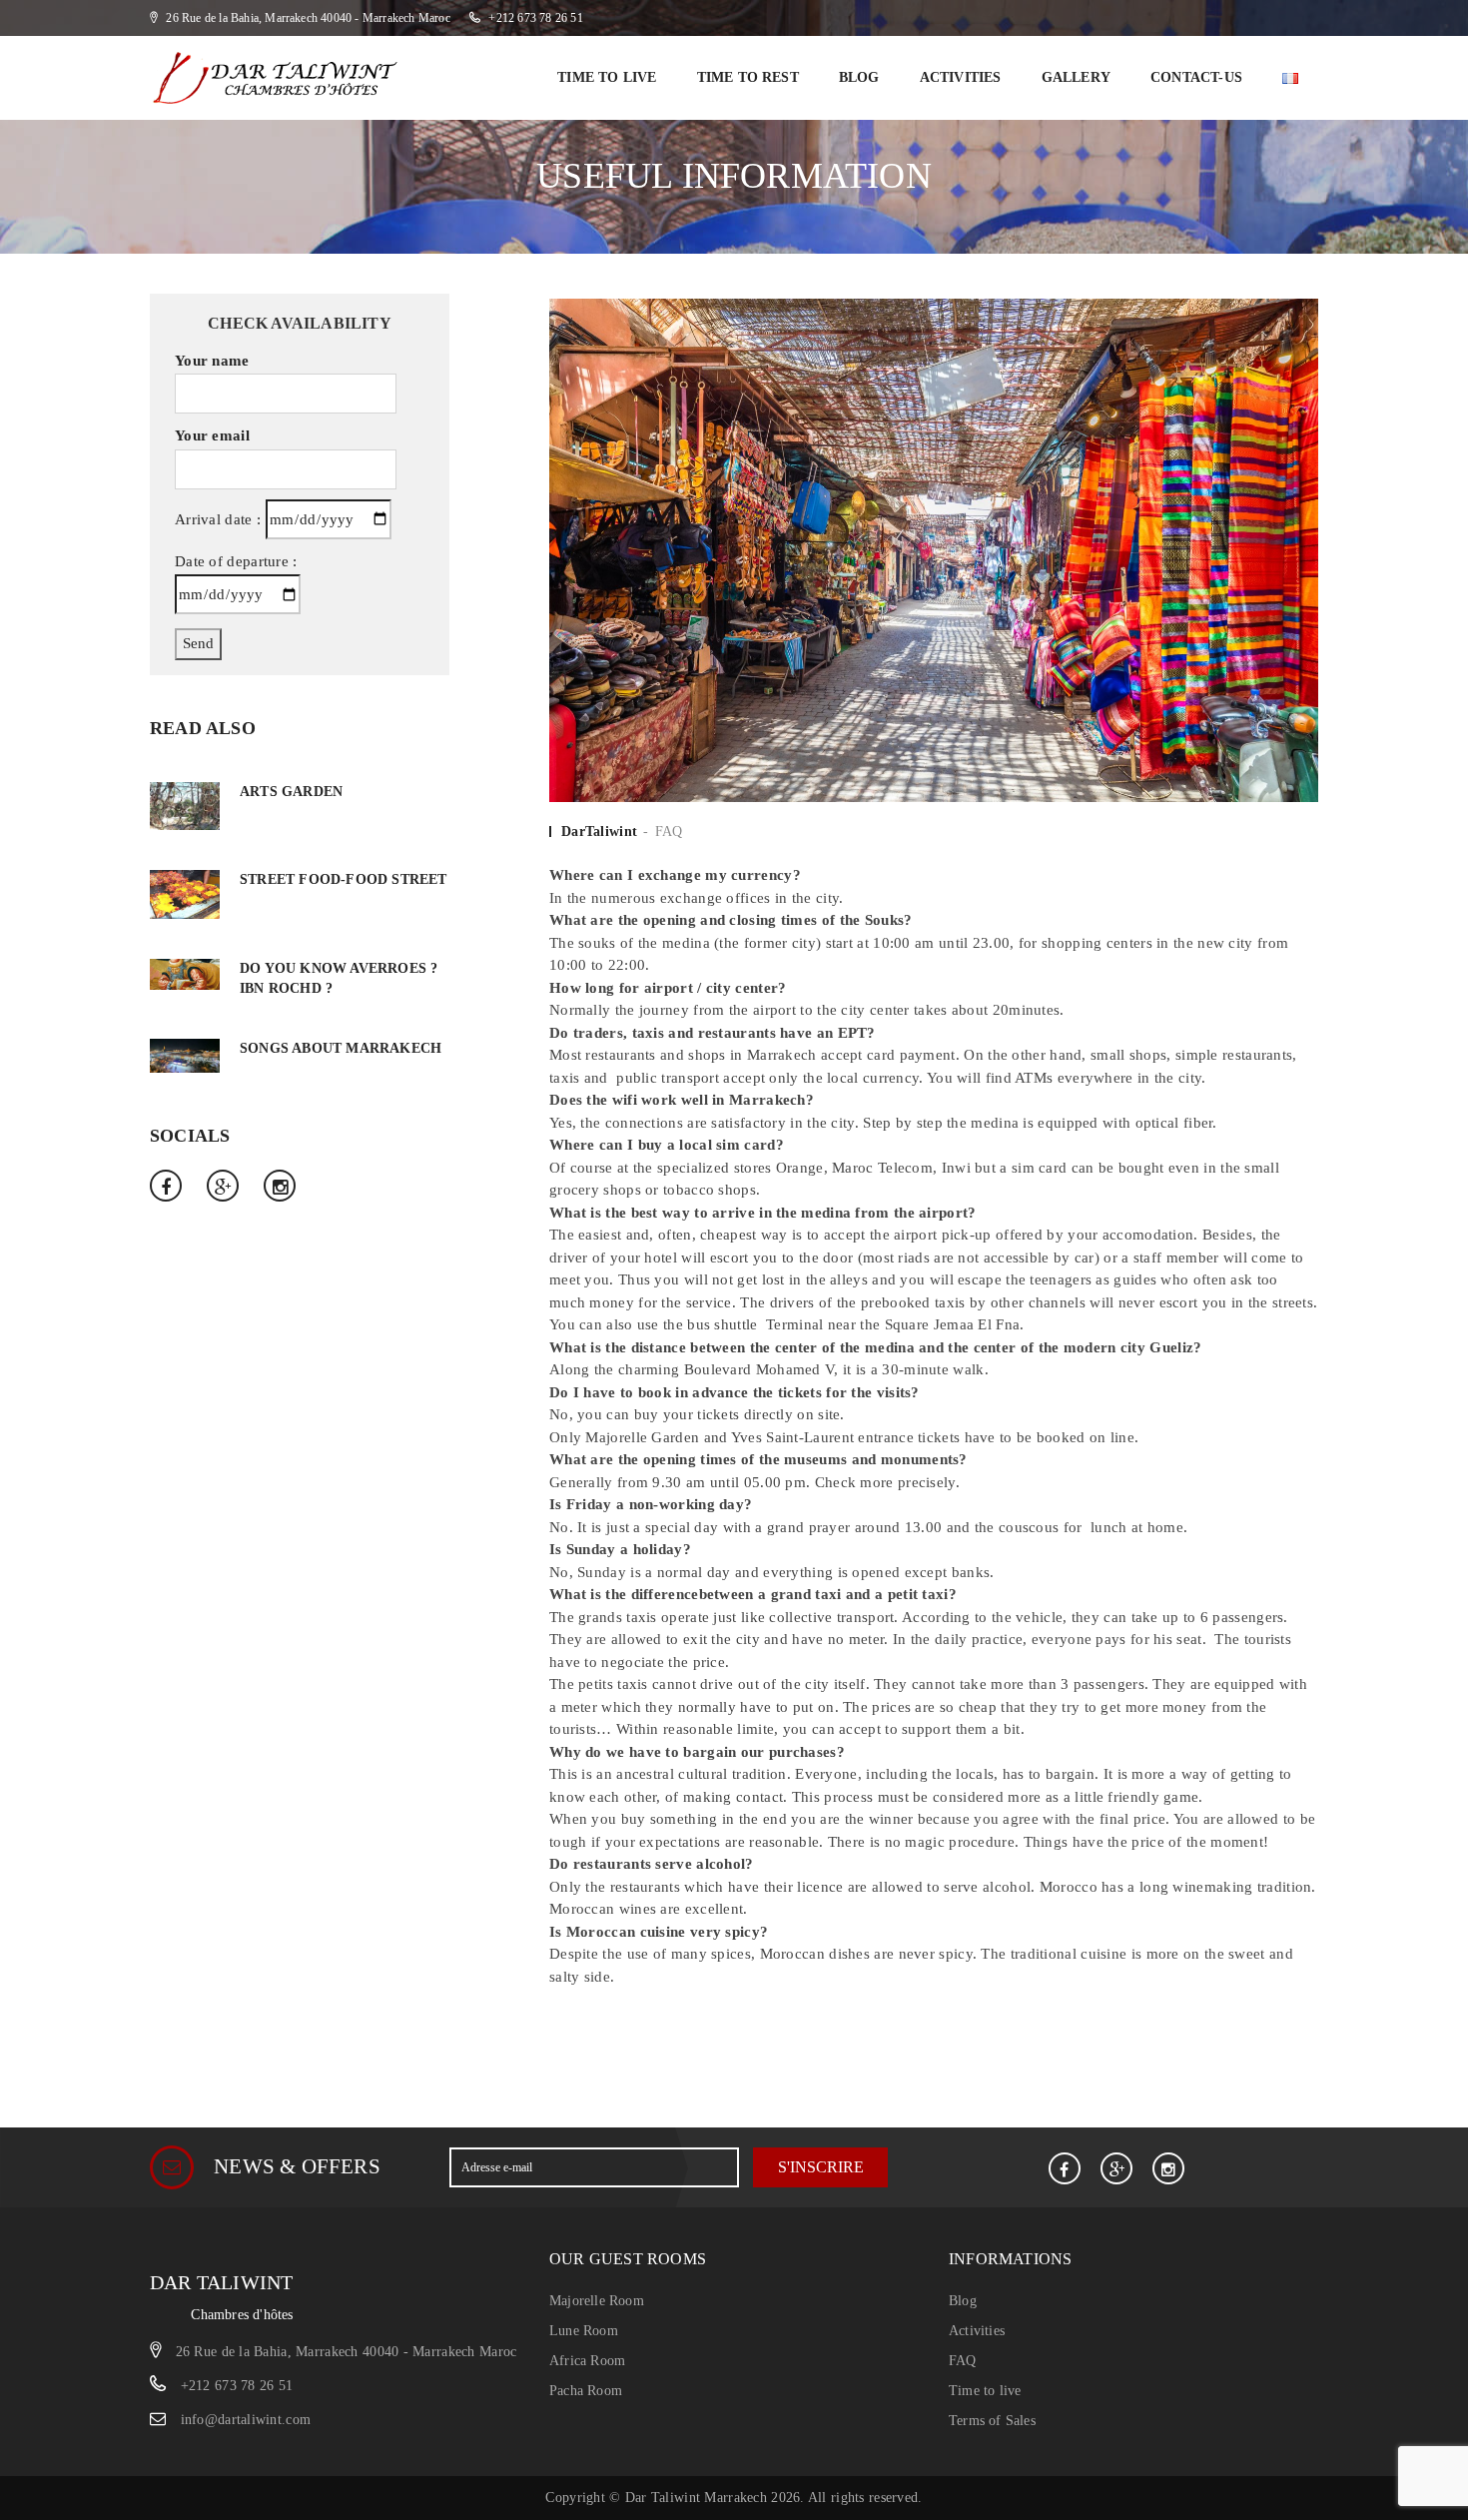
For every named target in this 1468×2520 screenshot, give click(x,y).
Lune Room (584, 2331)
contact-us (1196, 77)
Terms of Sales (992, 2421)
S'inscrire (821, 2167)
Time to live (607, 77)
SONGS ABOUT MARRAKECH (341, 1048)
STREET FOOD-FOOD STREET (344, 879)
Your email (212, 435)
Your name (212, 361)
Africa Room (587, 2361)
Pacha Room (586, 2391)
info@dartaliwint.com (246, 2420)
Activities (961, 77)
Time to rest (748, 77)
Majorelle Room (597, 2301)
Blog (859, 77)
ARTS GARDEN (291, 792)
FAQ (669, 832)
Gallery (1076, 77)
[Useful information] (934, 549)
